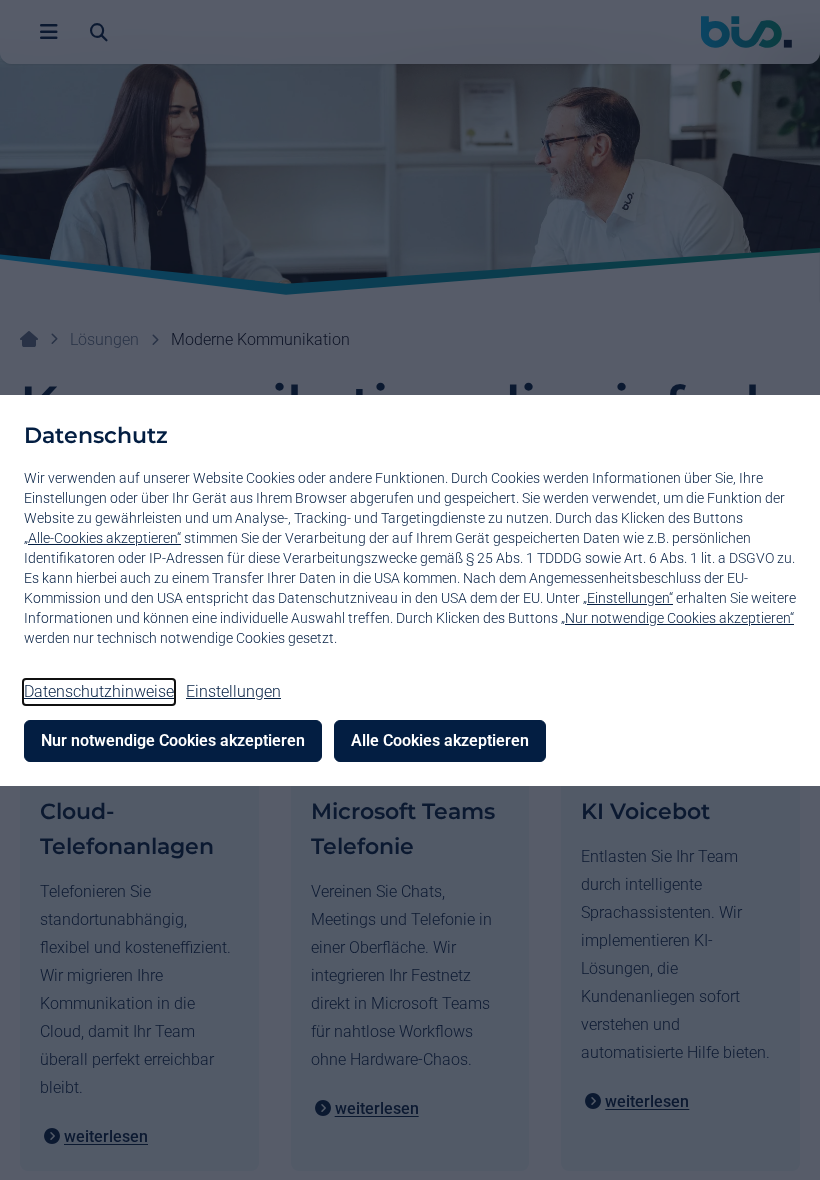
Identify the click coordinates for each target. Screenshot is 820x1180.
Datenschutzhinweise (99, 691)
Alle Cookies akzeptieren (440, 740)
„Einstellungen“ (628, 598)
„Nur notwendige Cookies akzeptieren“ (677, 618)
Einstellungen (233, 691)
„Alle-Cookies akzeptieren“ (102, 538)
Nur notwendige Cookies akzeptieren (173, 740)
